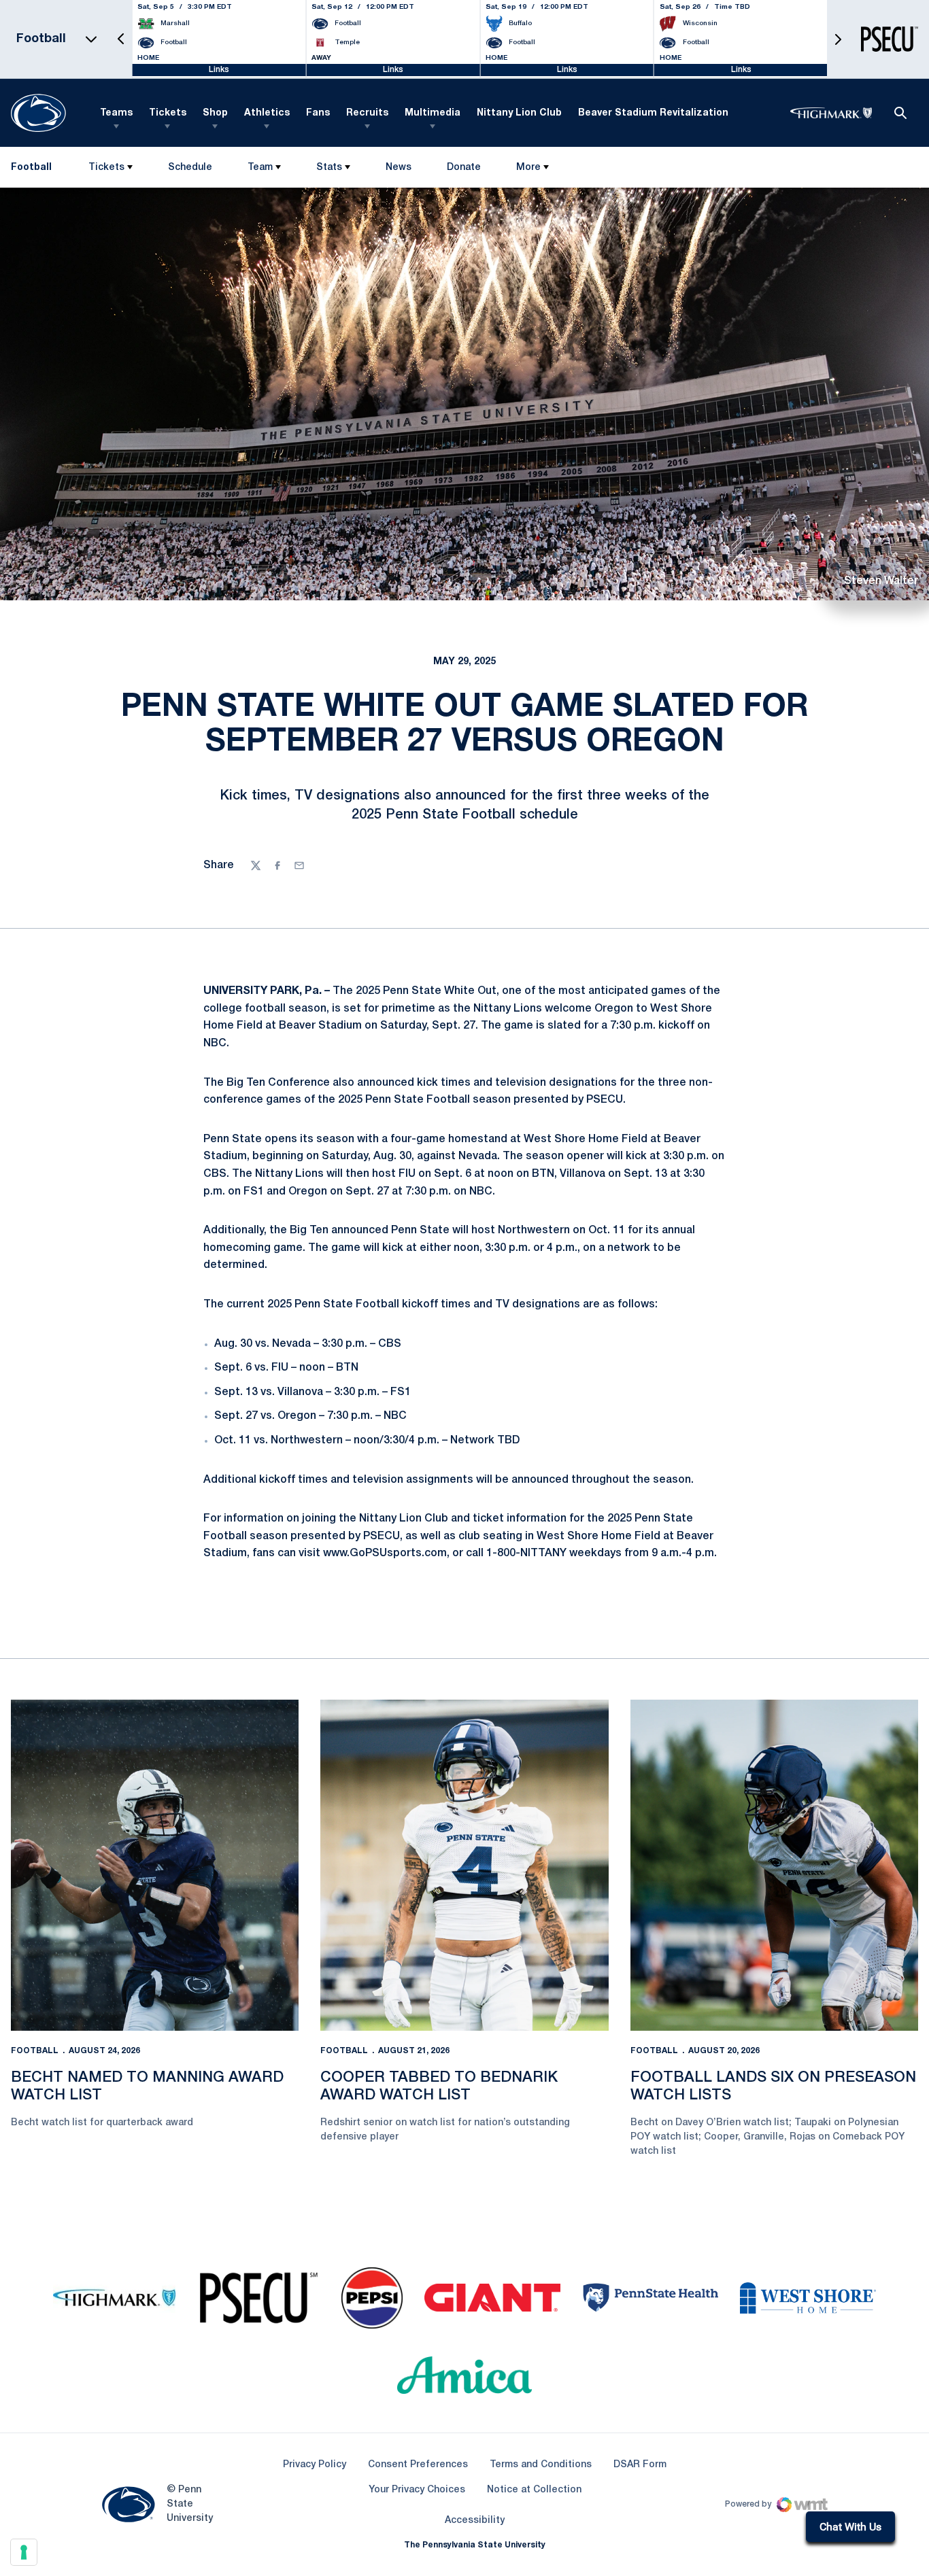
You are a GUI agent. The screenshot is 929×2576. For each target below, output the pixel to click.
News (399, 168)
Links (219, 70)
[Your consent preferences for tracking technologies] (24, 2552)
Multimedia (433, 113)
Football (35, 2051)
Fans (318, 113)
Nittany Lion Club (519, 113)
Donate (463, 170)
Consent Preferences (418, 2465)
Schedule (190, 168)
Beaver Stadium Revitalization (653, 113)
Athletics (267, 113)
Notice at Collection (534, 2490)
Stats (329, 168)
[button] (121, 39)
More (528, 168)
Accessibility (475, 2520)
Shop (215, 113)
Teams (116, 113)
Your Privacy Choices (417, 2490)
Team (260, 168)
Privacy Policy (315, 2465)
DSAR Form (640, 2465)
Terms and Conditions (541, 2465)
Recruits (367, 113)
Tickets (168, 113)
